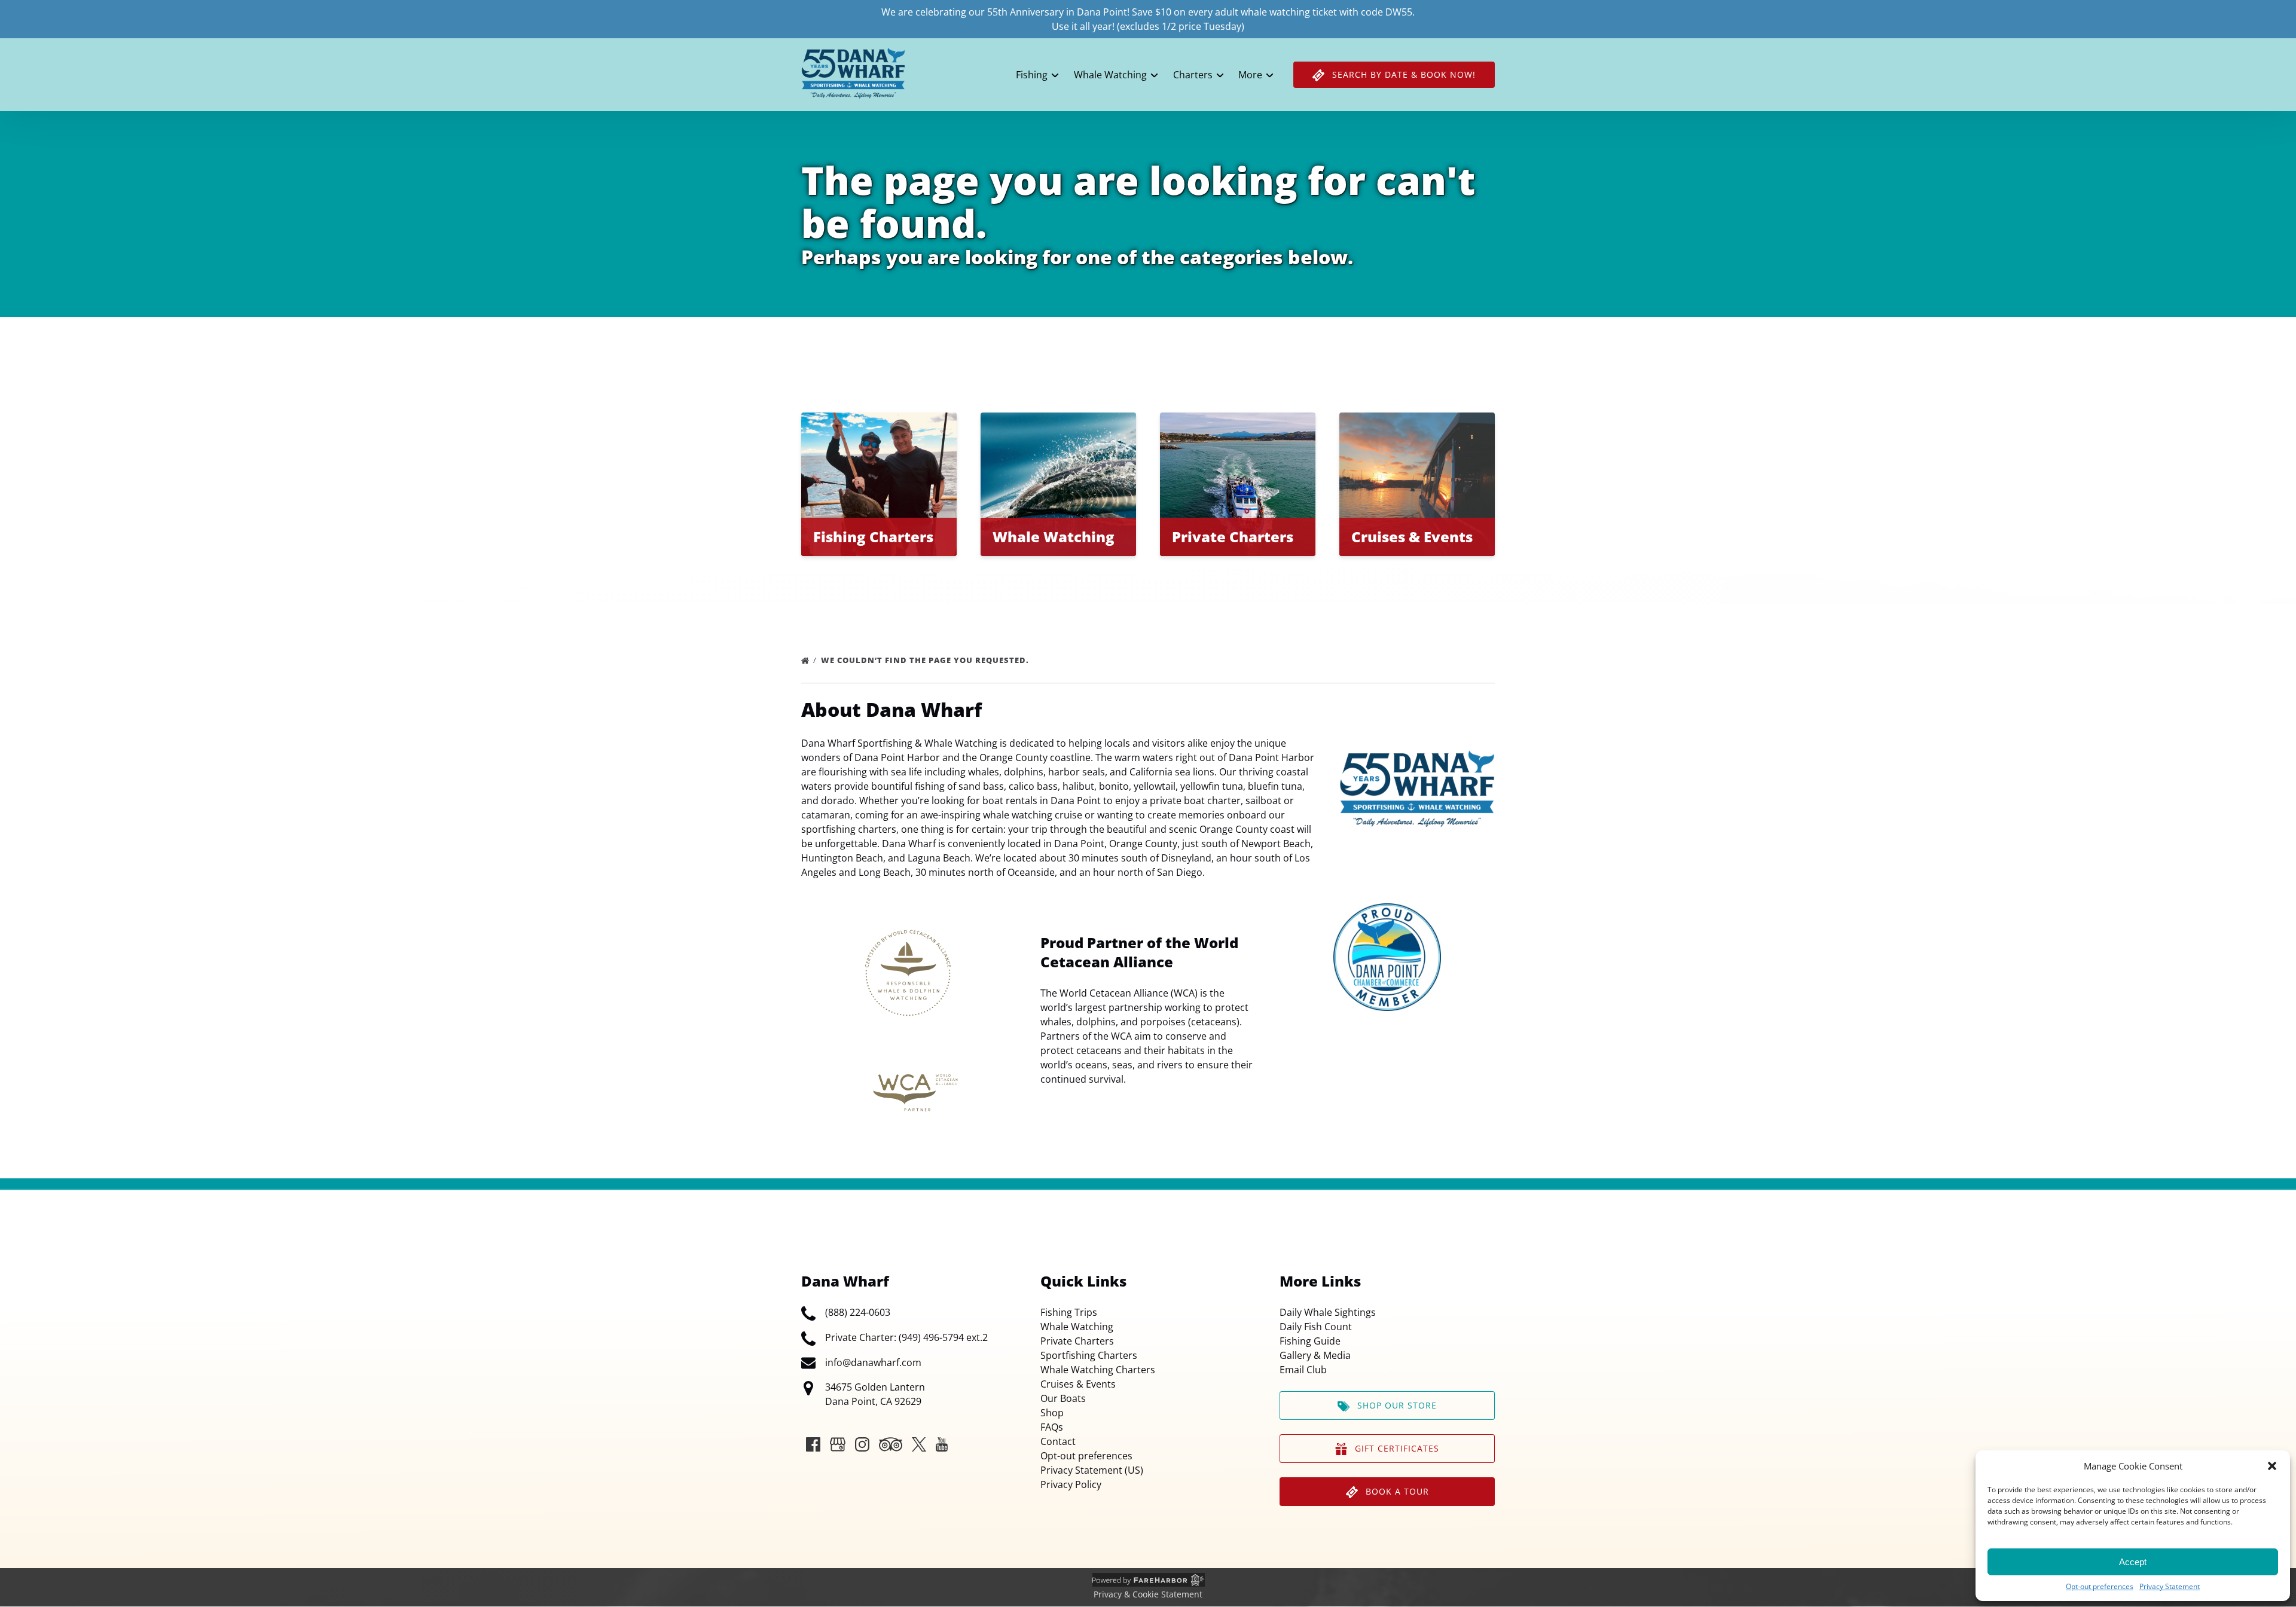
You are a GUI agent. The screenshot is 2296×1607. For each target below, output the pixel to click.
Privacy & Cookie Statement (1148, 1594)
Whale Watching (1077, 1327)
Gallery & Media (1315, 1355)
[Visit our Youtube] (942, 1444)
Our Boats (1063, 1398)
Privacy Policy (1071, 1484)
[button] (2272, 1466)
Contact (1058, 1441)
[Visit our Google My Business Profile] (838, 1444)
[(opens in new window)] (1387, 911)
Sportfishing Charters (1089, 1355)
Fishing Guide (1310, 1341)
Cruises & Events (1078, 1384)
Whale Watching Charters (1098, 1370)
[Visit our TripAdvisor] (891, 1444)
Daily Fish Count (1316, 1327)
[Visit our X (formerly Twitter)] (919, 1444)
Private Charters (1077, 1341)
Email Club (1303, 1370)
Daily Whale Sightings (1328, 1312)
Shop (1052, 1413)
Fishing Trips (1069, 1312)
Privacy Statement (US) (1092, 1470)
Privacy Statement (2170, 1586)
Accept (2133, 1562)
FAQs (1052, 1427)
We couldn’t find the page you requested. (926, 660)
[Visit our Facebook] (813, 1444)
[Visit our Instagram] (862, 1444)
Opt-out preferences (2100, 1586)
